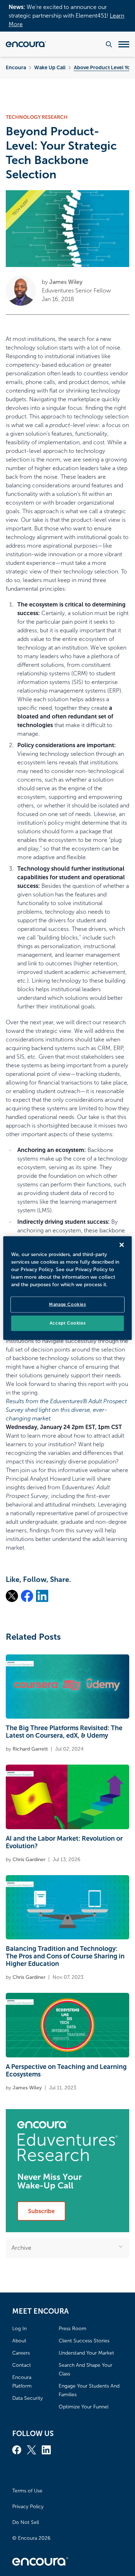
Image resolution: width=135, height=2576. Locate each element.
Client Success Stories (84, 2341)
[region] (67, 1288)
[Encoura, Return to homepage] (26, 44)
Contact (22, 2365)
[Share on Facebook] (27, 1596)
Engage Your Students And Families (89, 2390)
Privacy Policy (28, 2507)
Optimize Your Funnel (84, 2407)
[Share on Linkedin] (42, 1596)
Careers (21, 2353)
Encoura (16, 67)
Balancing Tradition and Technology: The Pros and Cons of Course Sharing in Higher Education (65, 1956)
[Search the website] (109, 44)
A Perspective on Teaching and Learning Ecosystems (66, 2071)
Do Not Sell (26, 2522)
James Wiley (66, 282)
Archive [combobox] (21, 2248)
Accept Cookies (67, 1323)
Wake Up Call (50, 67)
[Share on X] (12, 1596)
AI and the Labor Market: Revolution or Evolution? (64, 1842)
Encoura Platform (22, 2382)
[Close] (122, 1245)
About (19, 2341)
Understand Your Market (86, 2353)
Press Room (73, 2329)
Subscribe (41, 2211)
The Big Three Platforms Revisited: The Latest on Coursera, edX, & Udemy (64, 1732)
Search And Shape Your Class (85, 2369)
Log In (19, 2329)
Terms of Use (27, 2491)
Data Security (28, 2398)
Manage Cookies (67, 1305)
